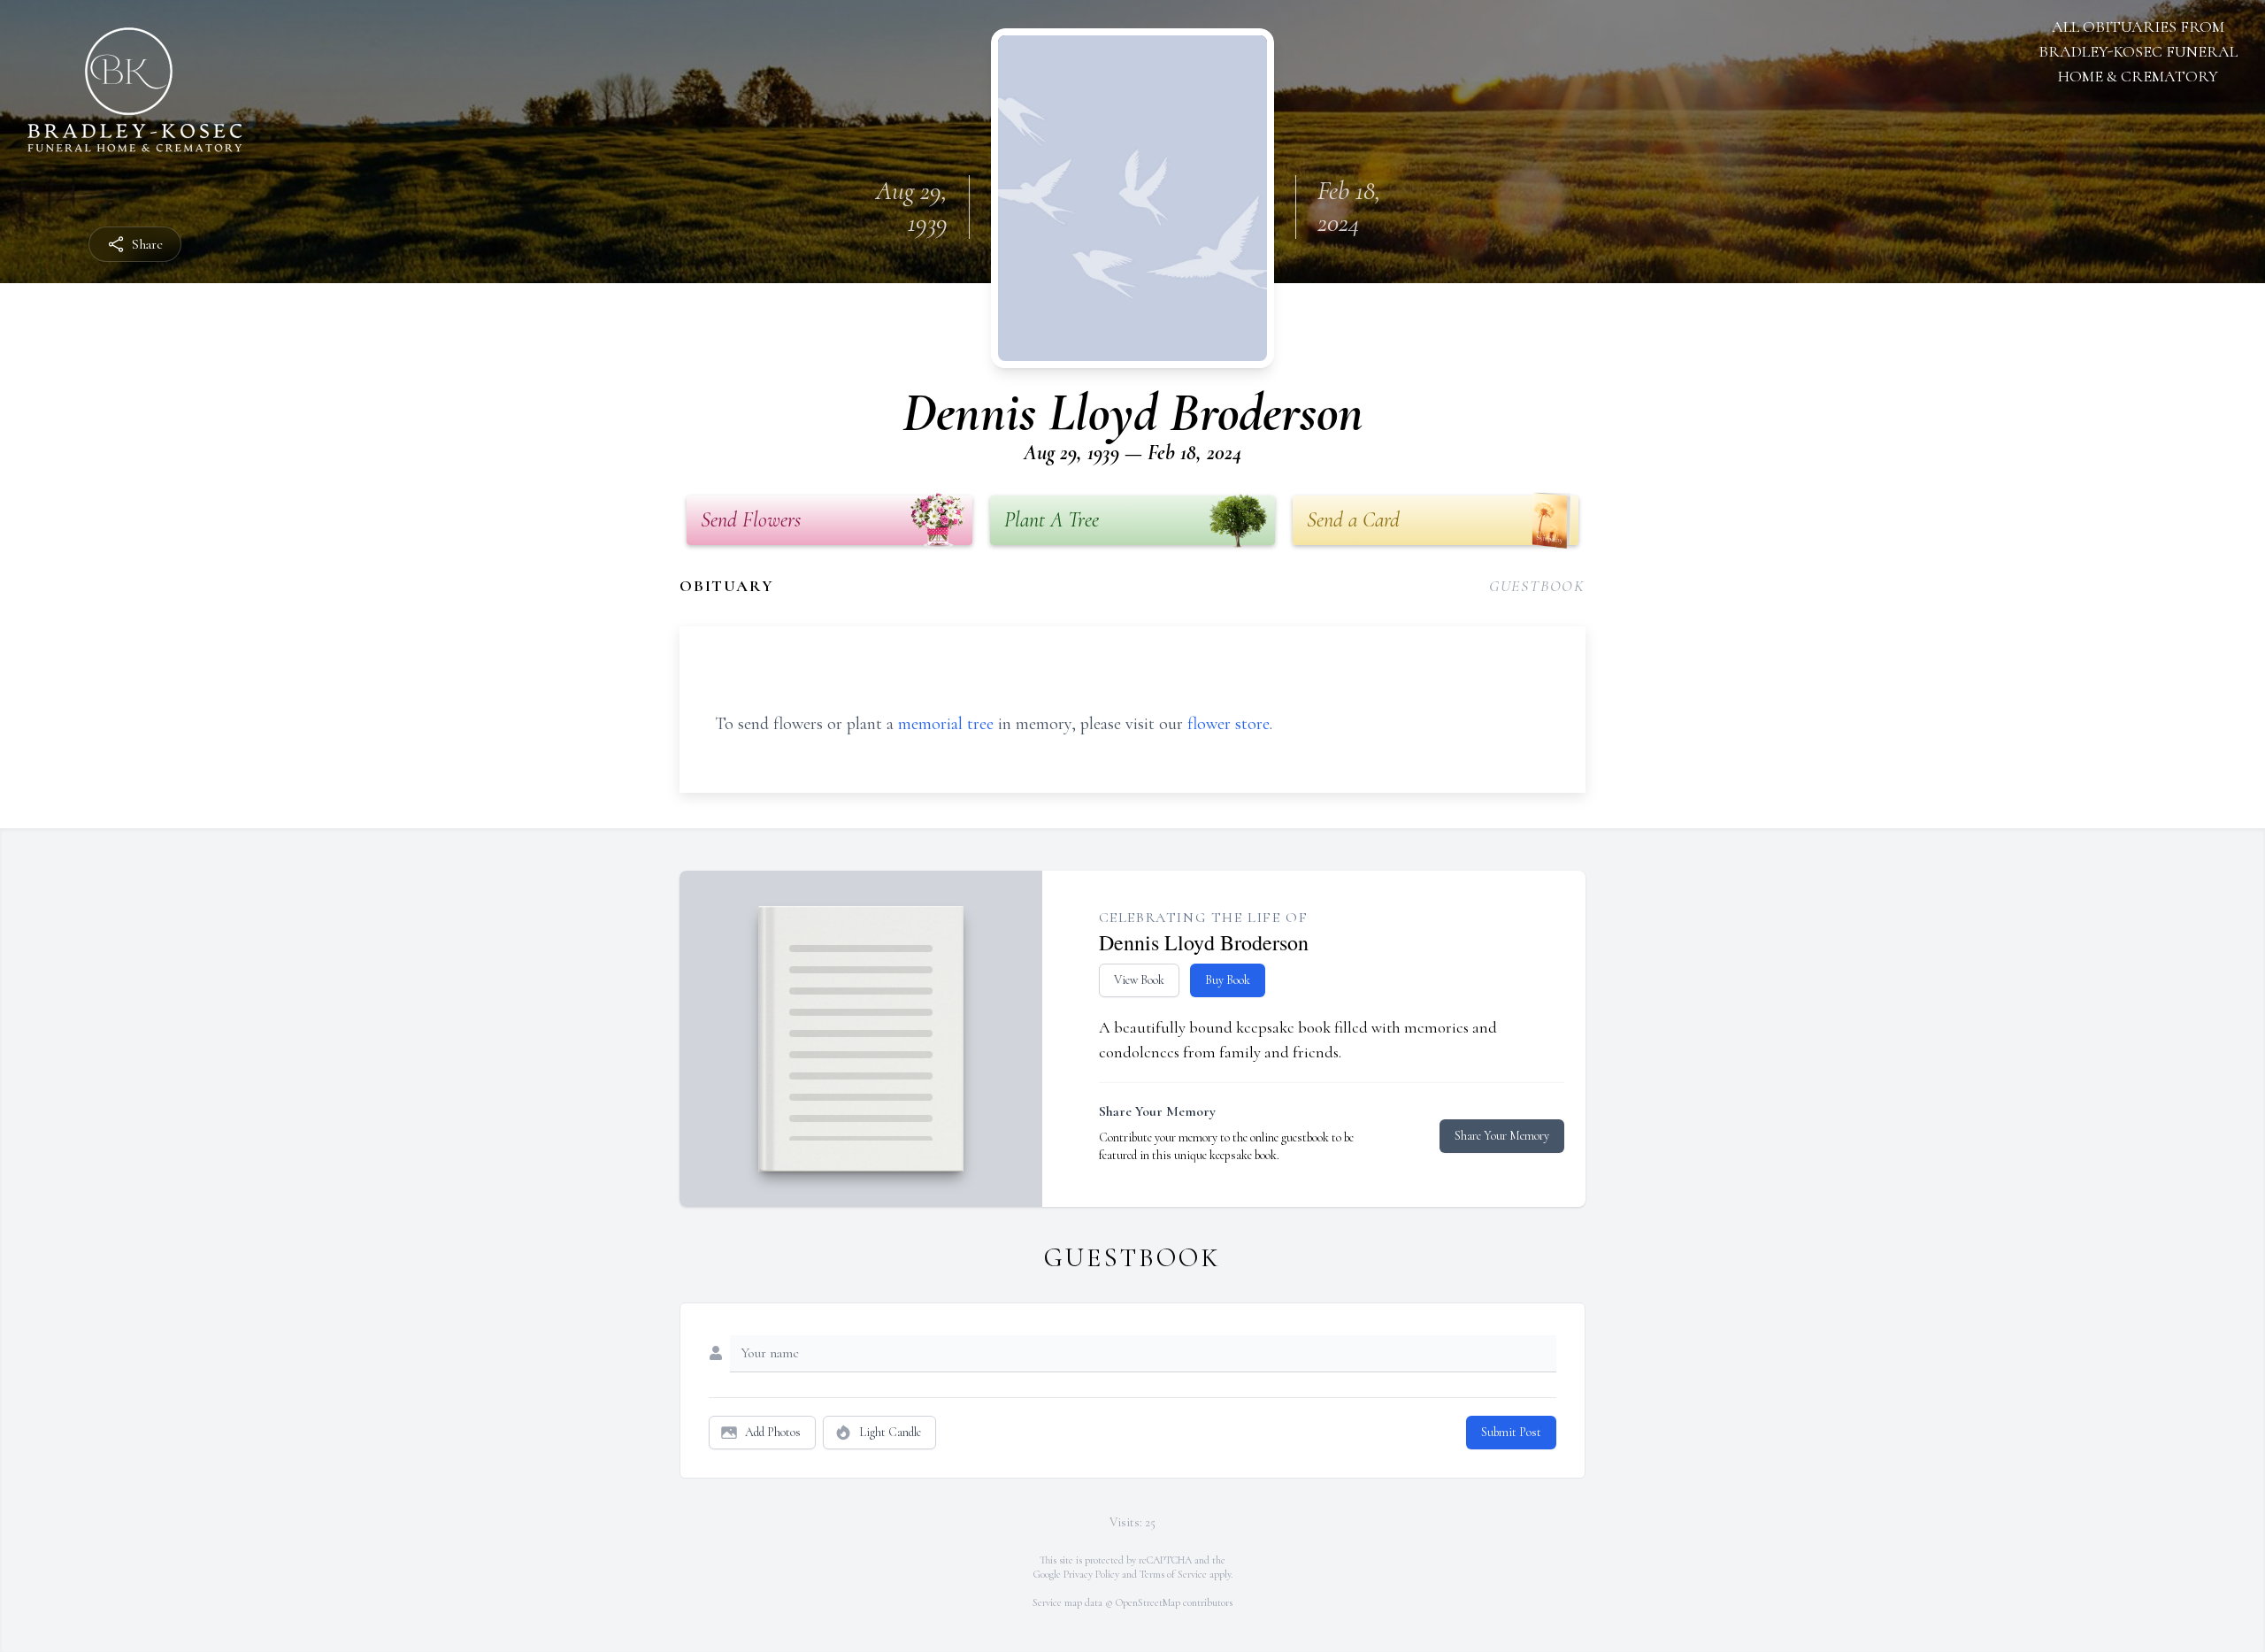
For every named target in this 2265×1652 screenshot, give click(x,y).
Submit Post (1511, 1432)
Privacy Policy (1091, 1574)
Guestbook (1537, 586)
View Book (1139, 980)
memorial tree (946, 724)
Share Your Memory (1502, 1136)
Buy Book (1228, 980)
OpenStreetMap (1148, 1602)
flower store (1228, 724)
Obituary (726, 586)
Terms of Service (1173, 1574)
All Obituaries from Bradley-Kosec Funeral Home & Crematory (2138, 51)
